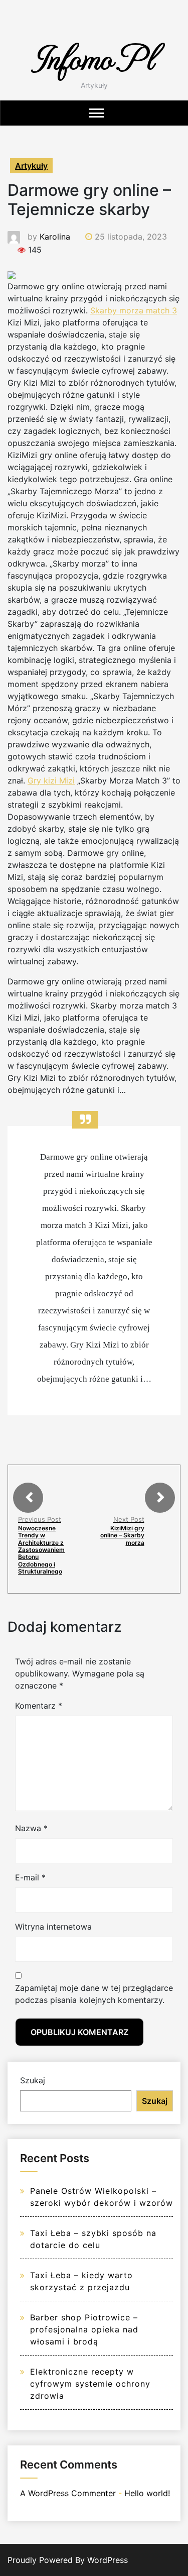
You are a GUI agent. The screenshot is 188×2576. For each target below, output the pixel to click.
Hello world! (147, 2493)
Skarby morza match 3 (134, 310)
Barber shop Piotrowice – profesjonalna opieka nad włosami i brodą (84, 2329)
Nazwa (31, 1828)
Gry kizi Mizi (51, 780)
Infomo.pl (94, 57)
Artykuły (31, 166)
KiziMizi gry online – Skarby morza (122, 1535)
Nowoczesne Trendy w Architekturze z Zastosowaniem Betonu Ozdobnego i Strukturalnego (41, 1550)
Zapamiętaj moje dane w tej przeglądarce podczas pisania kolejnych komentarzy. (94, 1994)
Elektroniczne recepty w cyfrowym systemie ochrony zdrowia (90, 2384)
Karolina (55, 237)
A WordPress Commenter (68, 2493)
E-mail (30, 1877)
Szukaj (33, 2080)
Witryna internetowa (53, 1927)
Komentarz (39, 1706)
